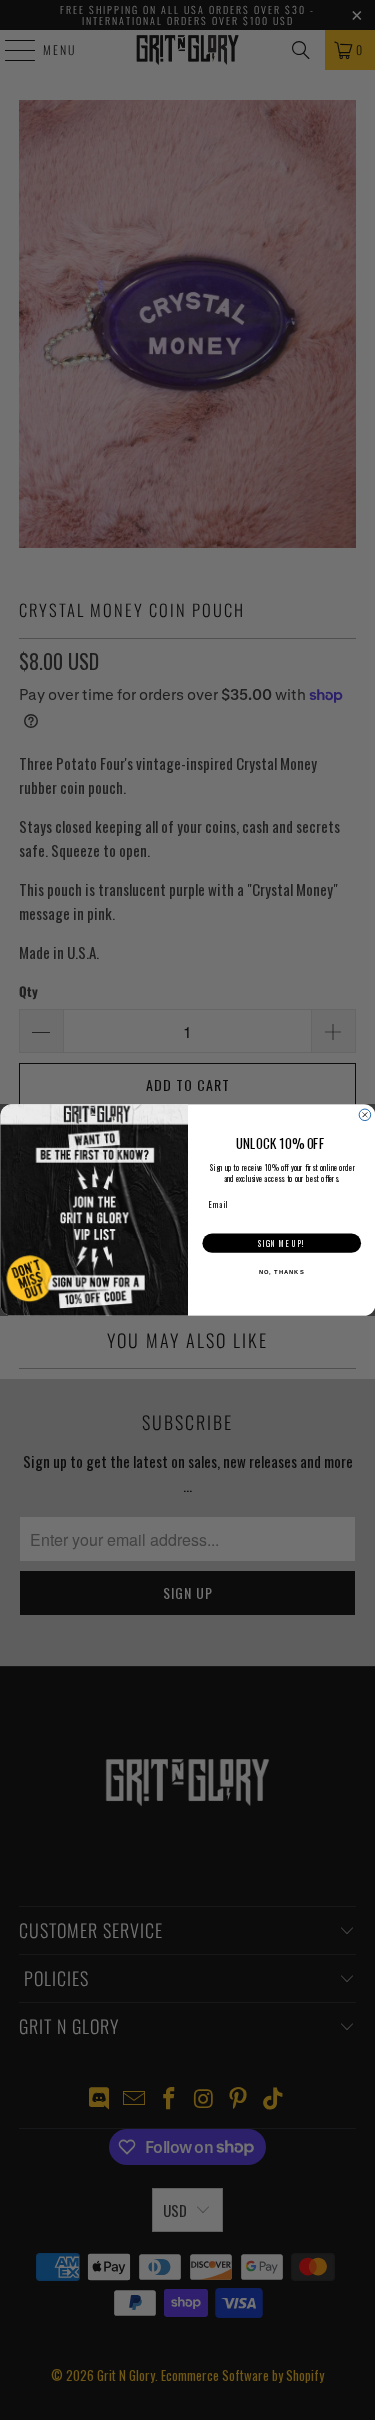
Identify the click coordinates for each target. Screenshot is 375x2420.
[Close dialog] (365, 1115)
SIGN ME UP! (281, 1244)
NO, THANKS (281, 1272)
